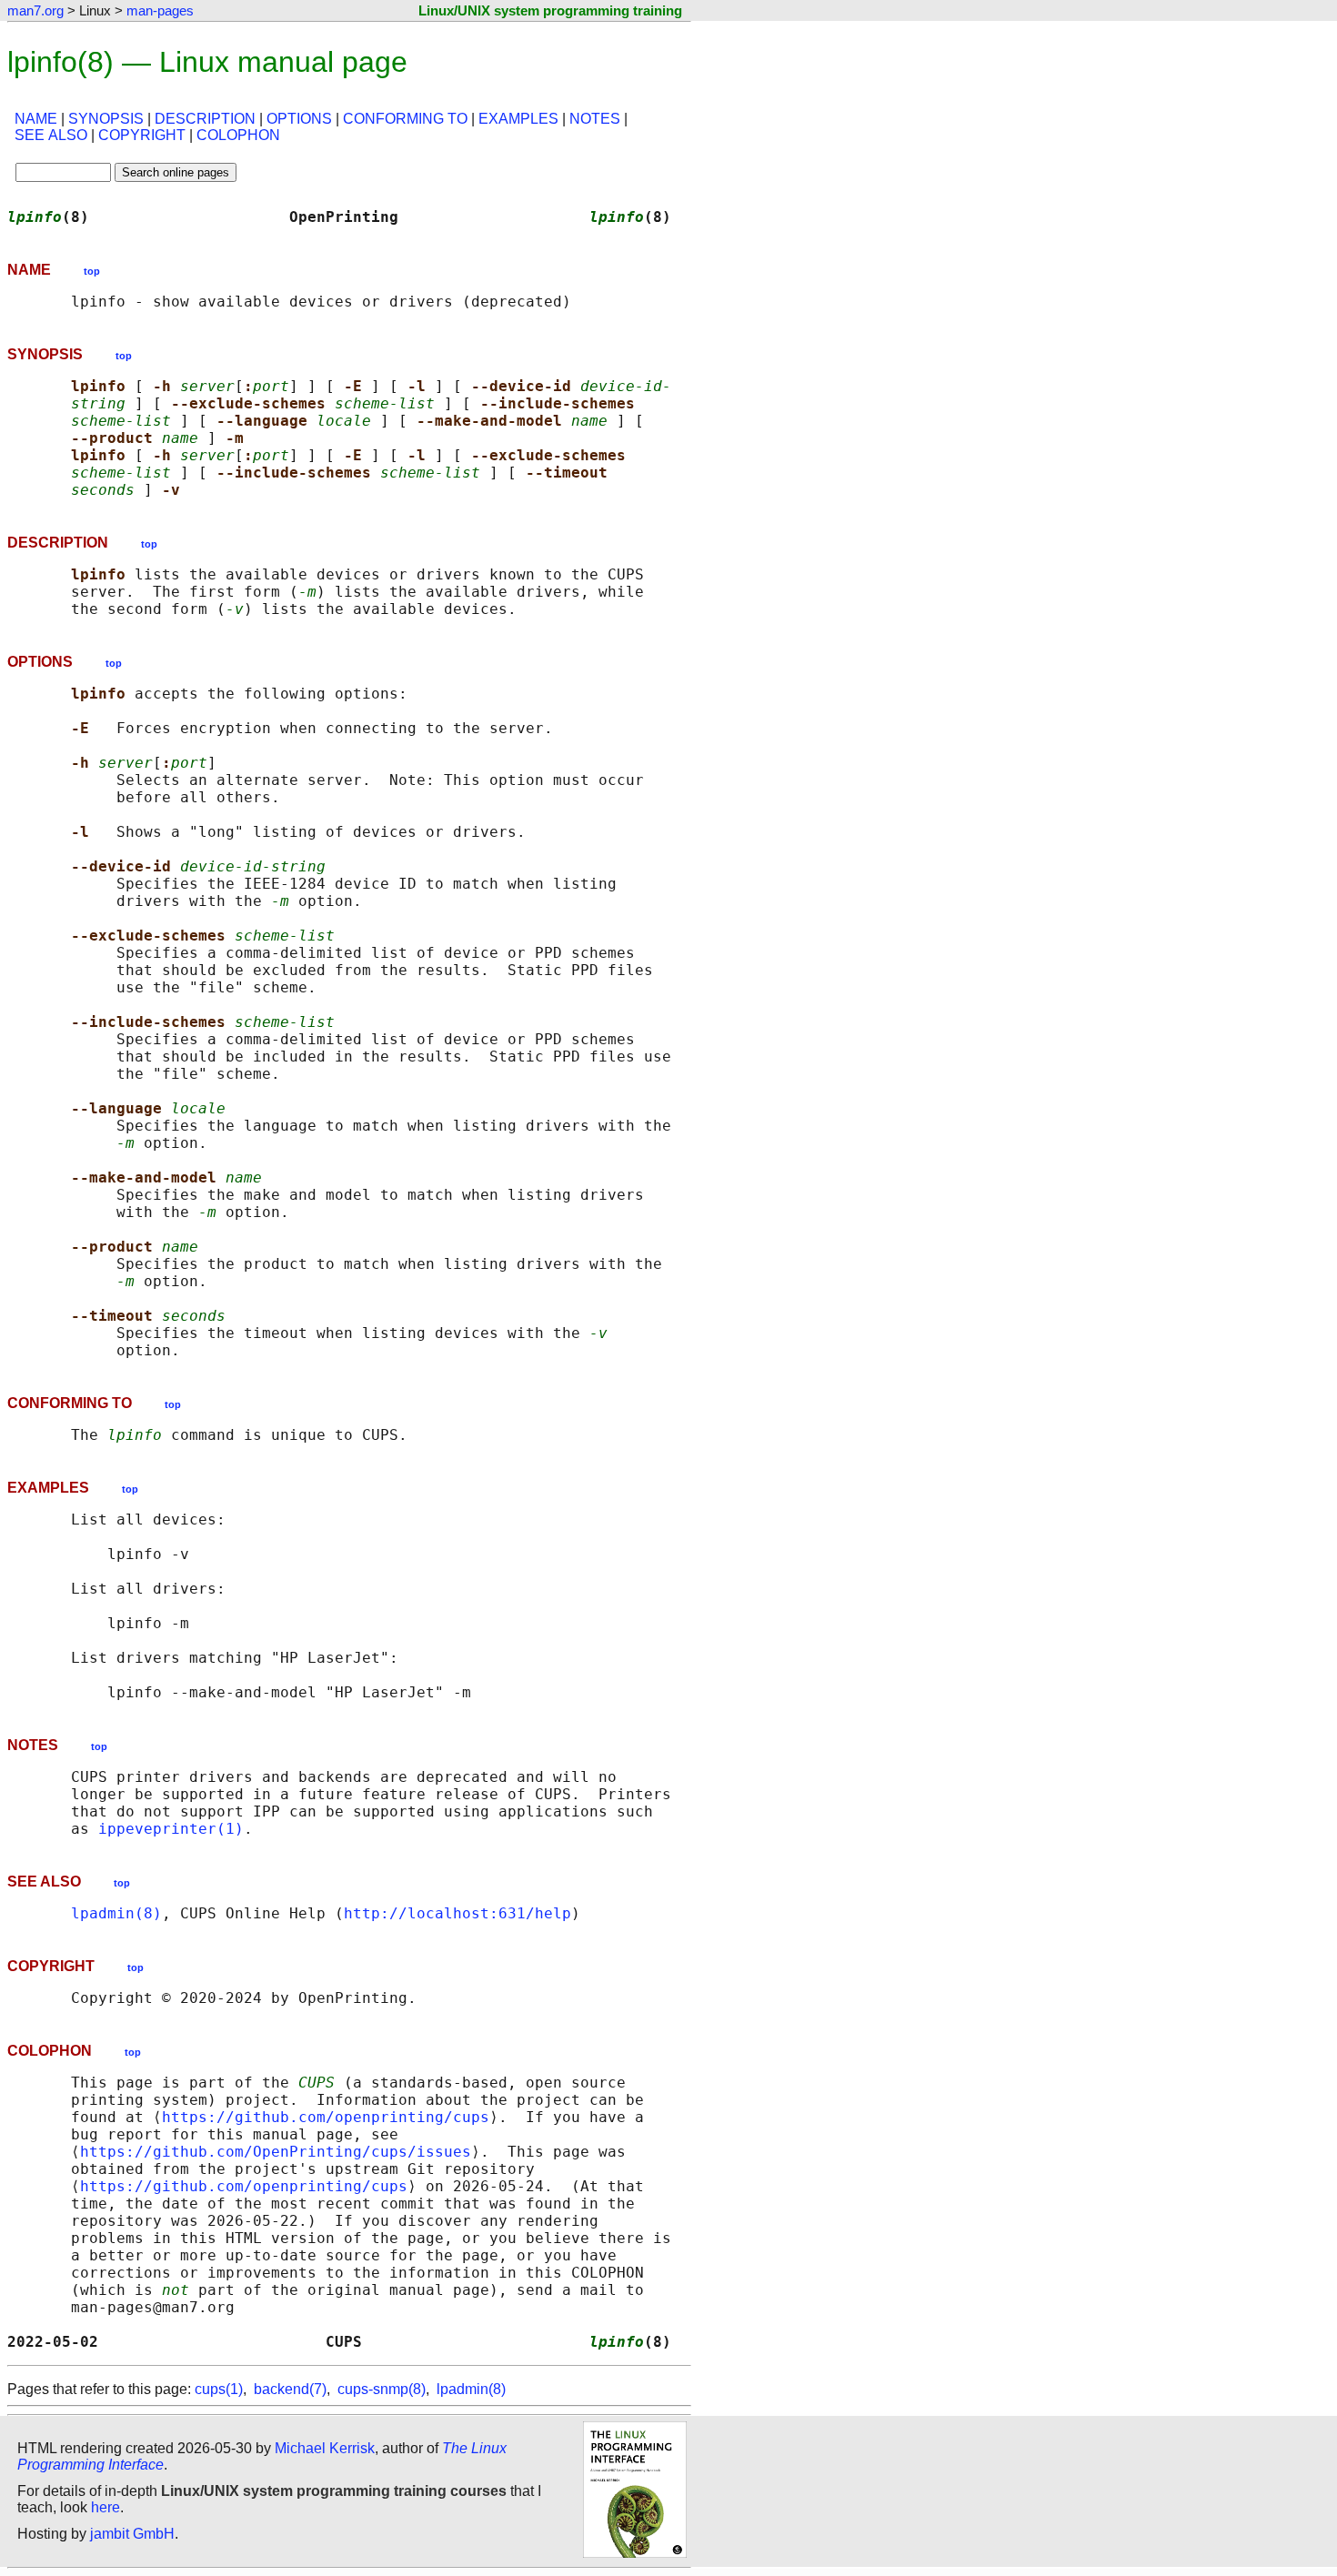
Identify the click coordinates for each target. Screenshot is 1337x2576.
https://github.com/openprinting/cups (326, 2117)
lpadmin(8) (116, 1913)
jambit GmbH (132, 2534)
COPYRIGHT (142, 135)
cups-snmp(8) (382, 2389)
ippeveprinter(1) (171, 1829)
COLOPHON (238, 135)
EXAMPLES (518, 119)
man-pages (160, 10)
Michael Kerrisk (325, 2448)
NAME (36, 119)
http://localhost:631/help (457, 1913)
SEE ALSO (51, 135)
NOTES (595, 119)
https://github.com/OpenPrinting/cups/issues (276, 2152)
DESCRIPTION (205, 119)
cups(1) (219, 2389)
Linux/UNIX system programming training (550, 10)
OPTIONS (299, 119)
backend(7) (290, 2389)
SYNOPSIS (106, 119)
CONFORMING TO (405, 119)
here (106, 2507)
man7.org (35, 10)
